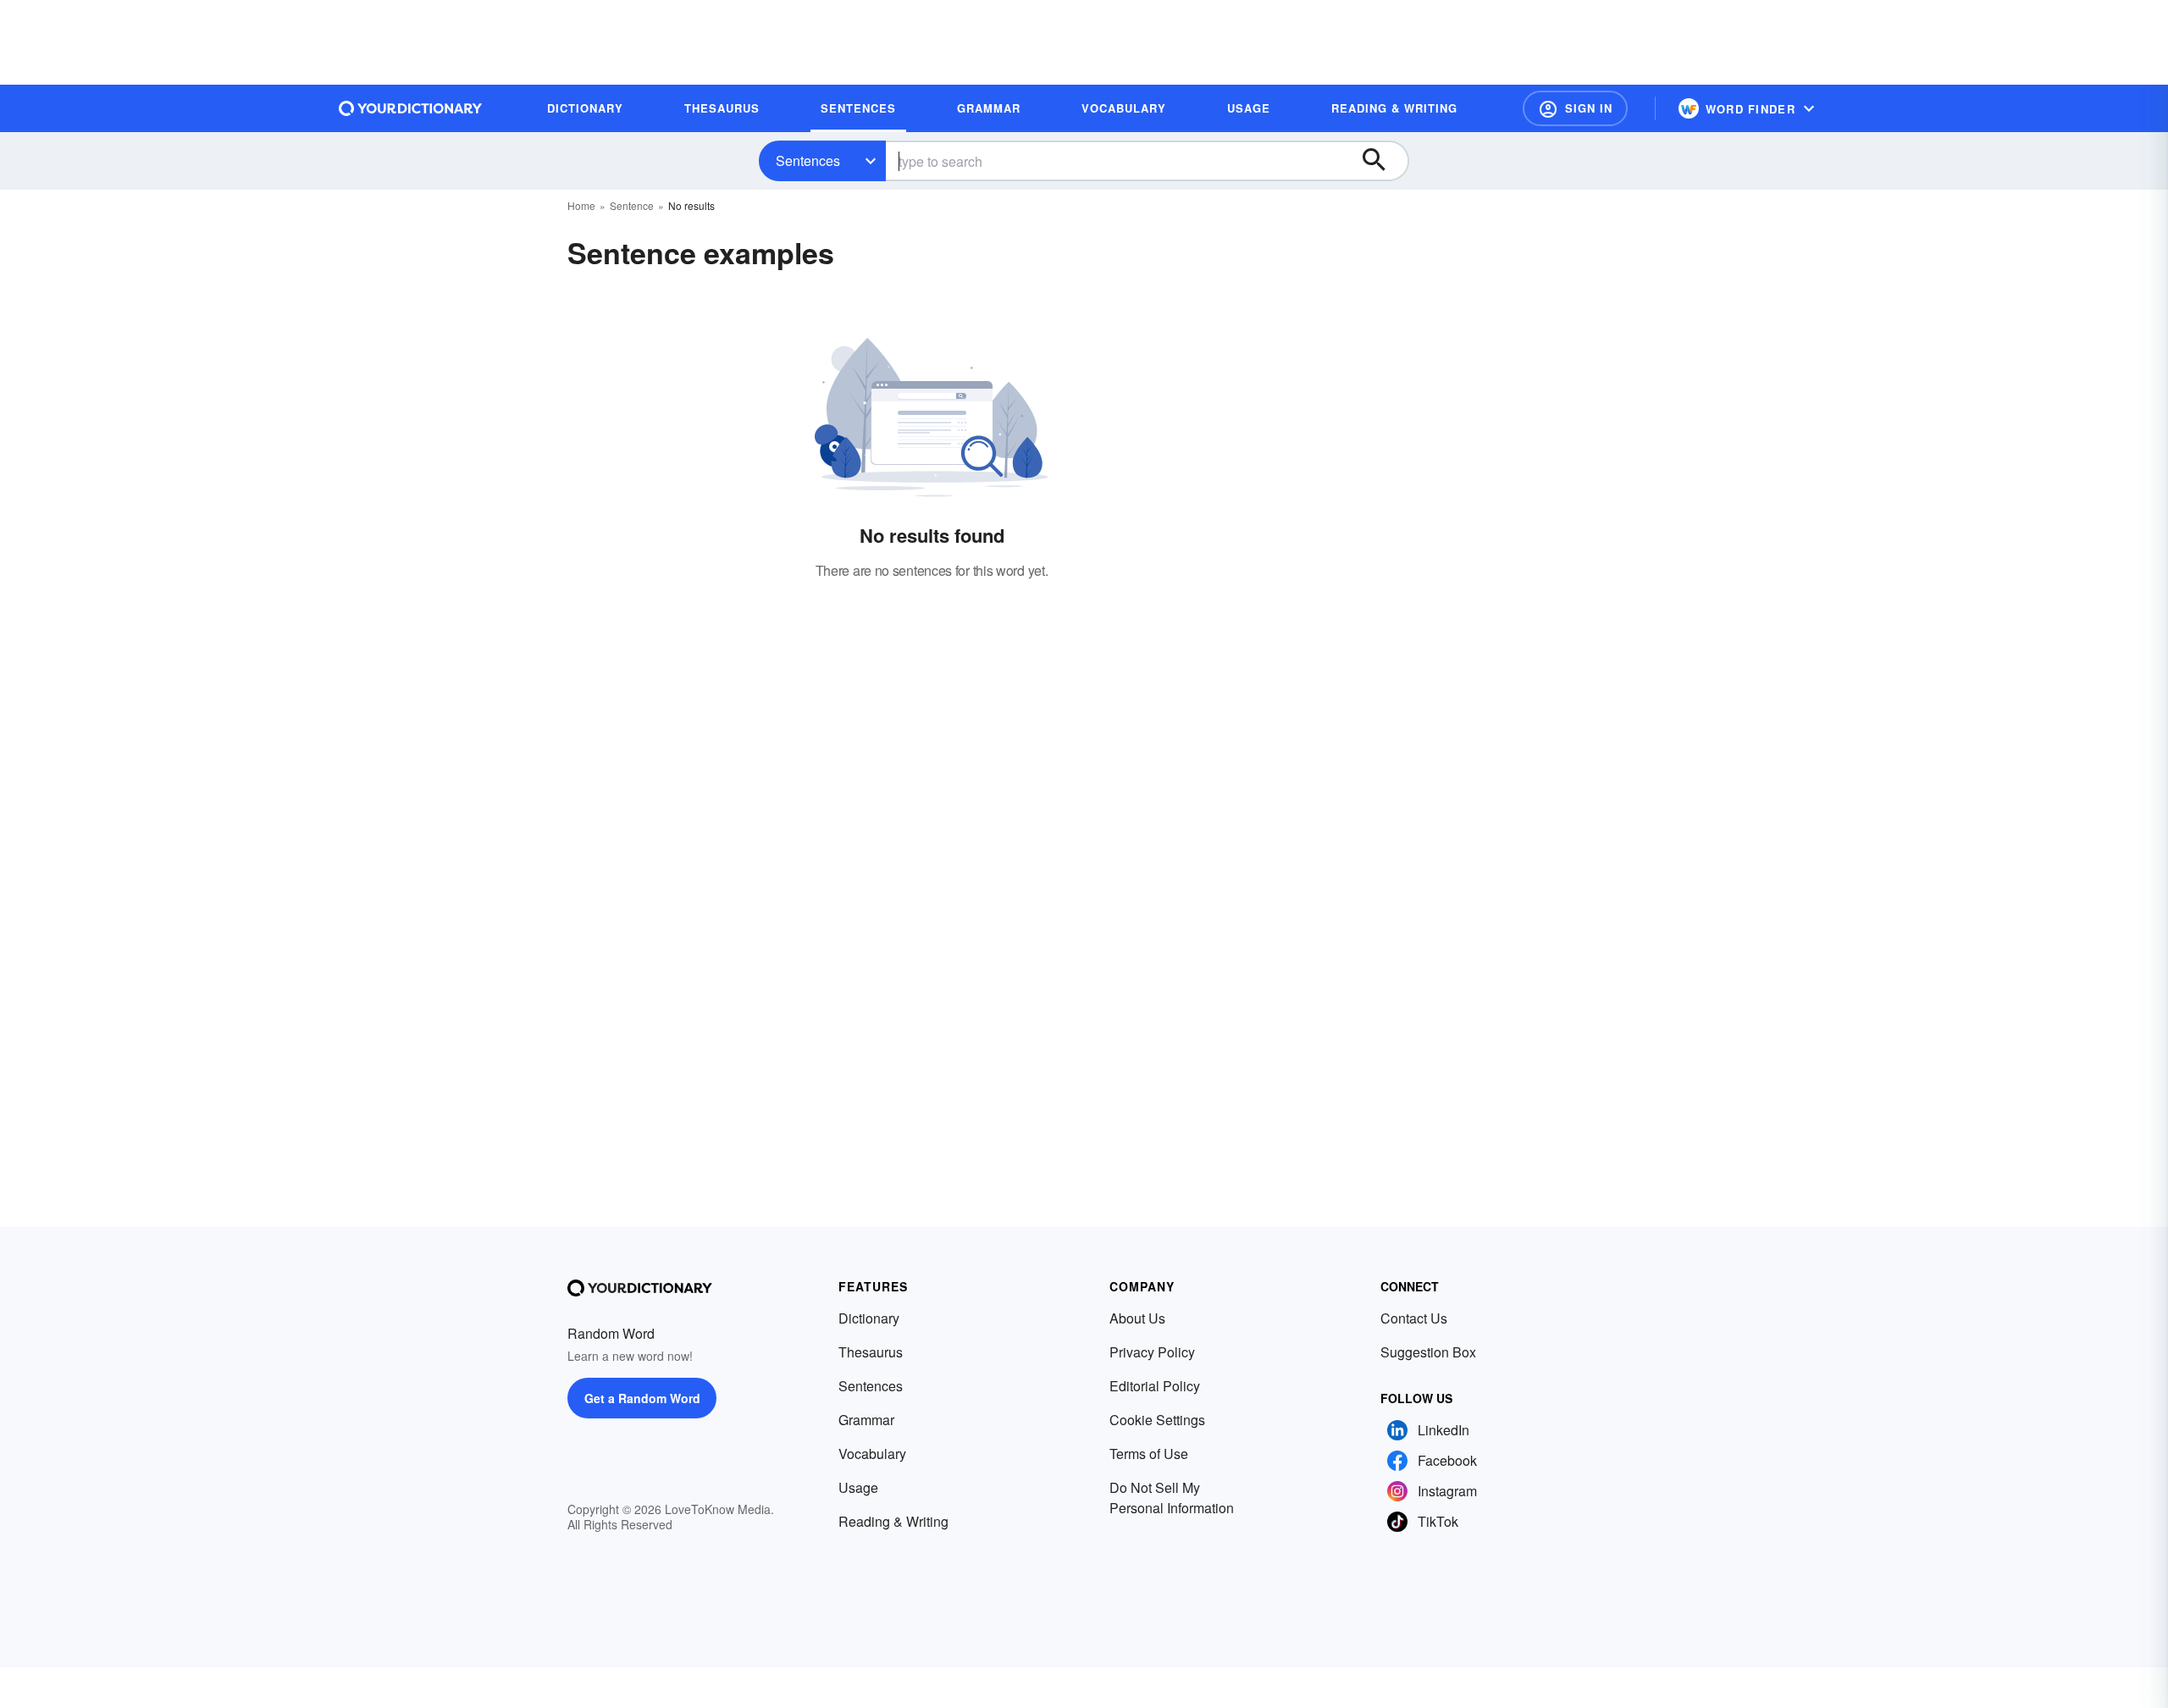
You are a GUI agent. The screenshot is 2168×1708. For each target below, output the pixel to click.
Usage (858, 1487)
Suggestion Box (1428, 1352)
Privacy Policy (1152, 1352)
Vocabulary (872, 1454)
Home (581, 205)
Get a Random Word (642, 1398)
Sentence (632, 205)
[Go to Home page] (411, 108)
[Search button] (1382, 161)
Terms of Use (1149, 1454)
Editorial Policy (1155, 1386)
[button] (1575, 108)
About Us (1137, 1318)
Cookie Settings (1157, 1420)
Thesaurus (871, 1352)
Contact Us (1414, 1318)
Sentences (808, 160)
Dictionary (869, 1318)
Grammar (866, 1420)
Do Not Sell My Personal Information (1172, 1498)
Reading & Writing (893, 1521)
